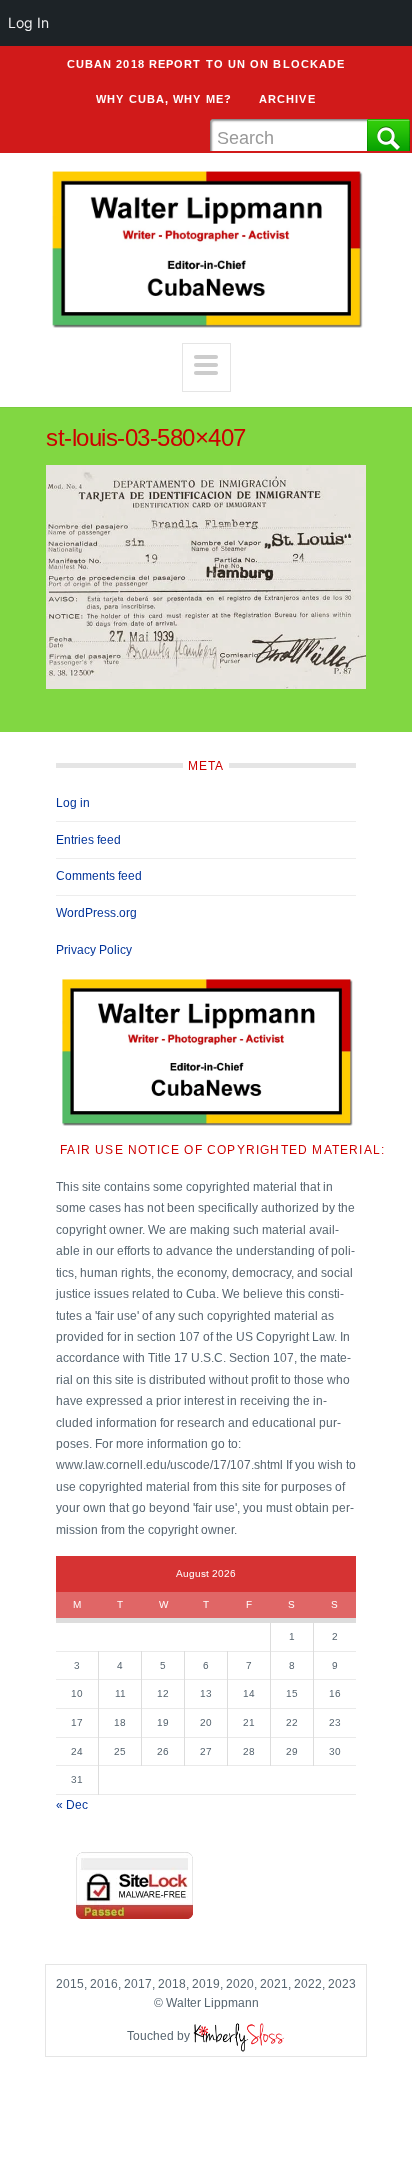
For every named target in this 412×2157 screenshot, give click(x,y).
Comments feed (99, 876)
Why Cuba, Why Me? (164, 99)
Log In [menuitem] (28, 22)
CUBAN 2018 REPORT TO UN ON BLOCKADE (206, 64)
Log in (73, 803)
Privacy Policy (94, 950)
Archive (287, 99)
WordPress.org (96, 913)
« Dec (72, 1805)
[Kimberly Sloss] (239, 2036)
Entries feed (88, 840)
